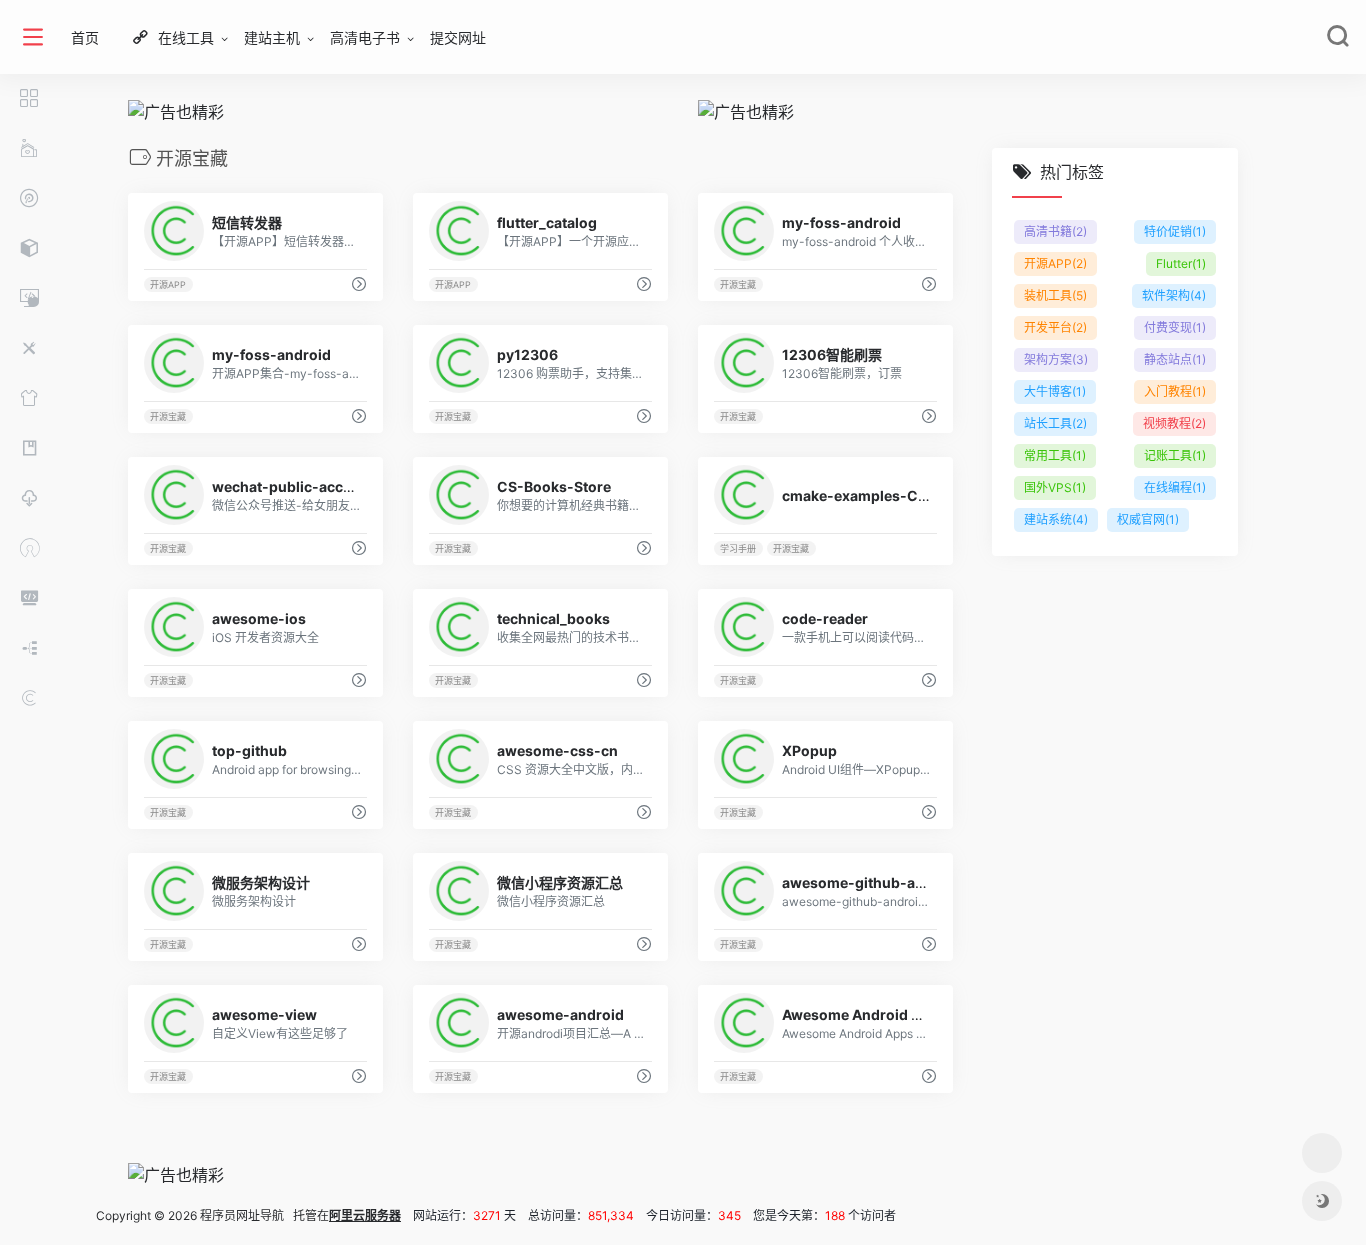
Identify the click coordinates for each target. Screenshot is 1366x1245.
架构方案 (1056, 359)
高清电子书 (365, 37)
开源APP (168, 284)
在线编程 (1175, 487)
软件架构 (1174, 295)
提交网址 (458, 37)
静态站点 (1175, 359)
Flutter (1181, 263)
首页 (85, 37)
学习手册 (738, 548)
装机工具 (1055, 295)
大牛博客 (1055, 391)
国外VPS (1055, 487)
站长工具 (1055, 423)
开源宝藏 (738, 284)
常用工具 (1055, 455)
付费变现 (1175, 327)
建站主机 (272, 37)
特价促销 (1175, 231)
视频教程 (1174, 423)
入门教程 (1175, 391)
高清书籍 (1055, 231)
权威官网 (1148, 519)
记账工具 (1175, 455)
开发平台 (1055, 327)
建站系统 (1056, 519)
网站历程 (9, 1217)
